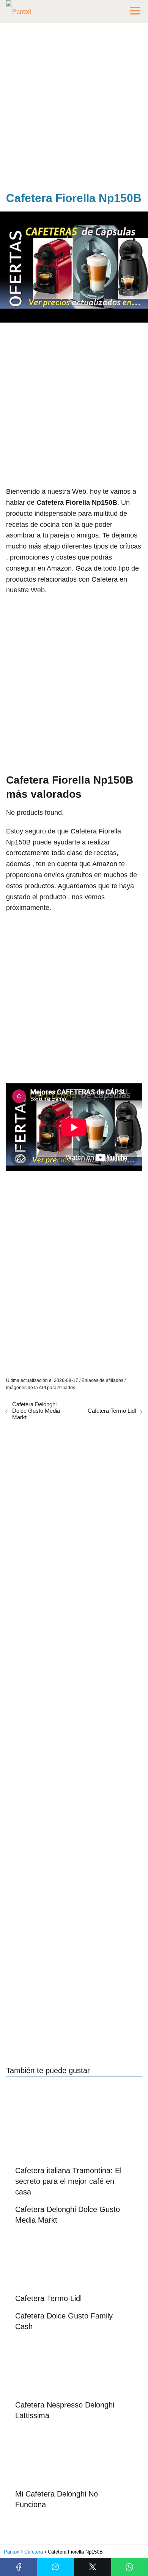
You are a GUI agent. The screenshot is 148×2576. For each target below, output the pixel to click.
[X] (93, 2567)
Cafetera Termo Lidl (112, 1411)
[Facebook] (19, 2567)
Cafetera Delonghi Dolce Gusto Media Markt (36, 1411)
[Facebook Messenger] (56, 2567)
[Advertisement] (74, 109)
